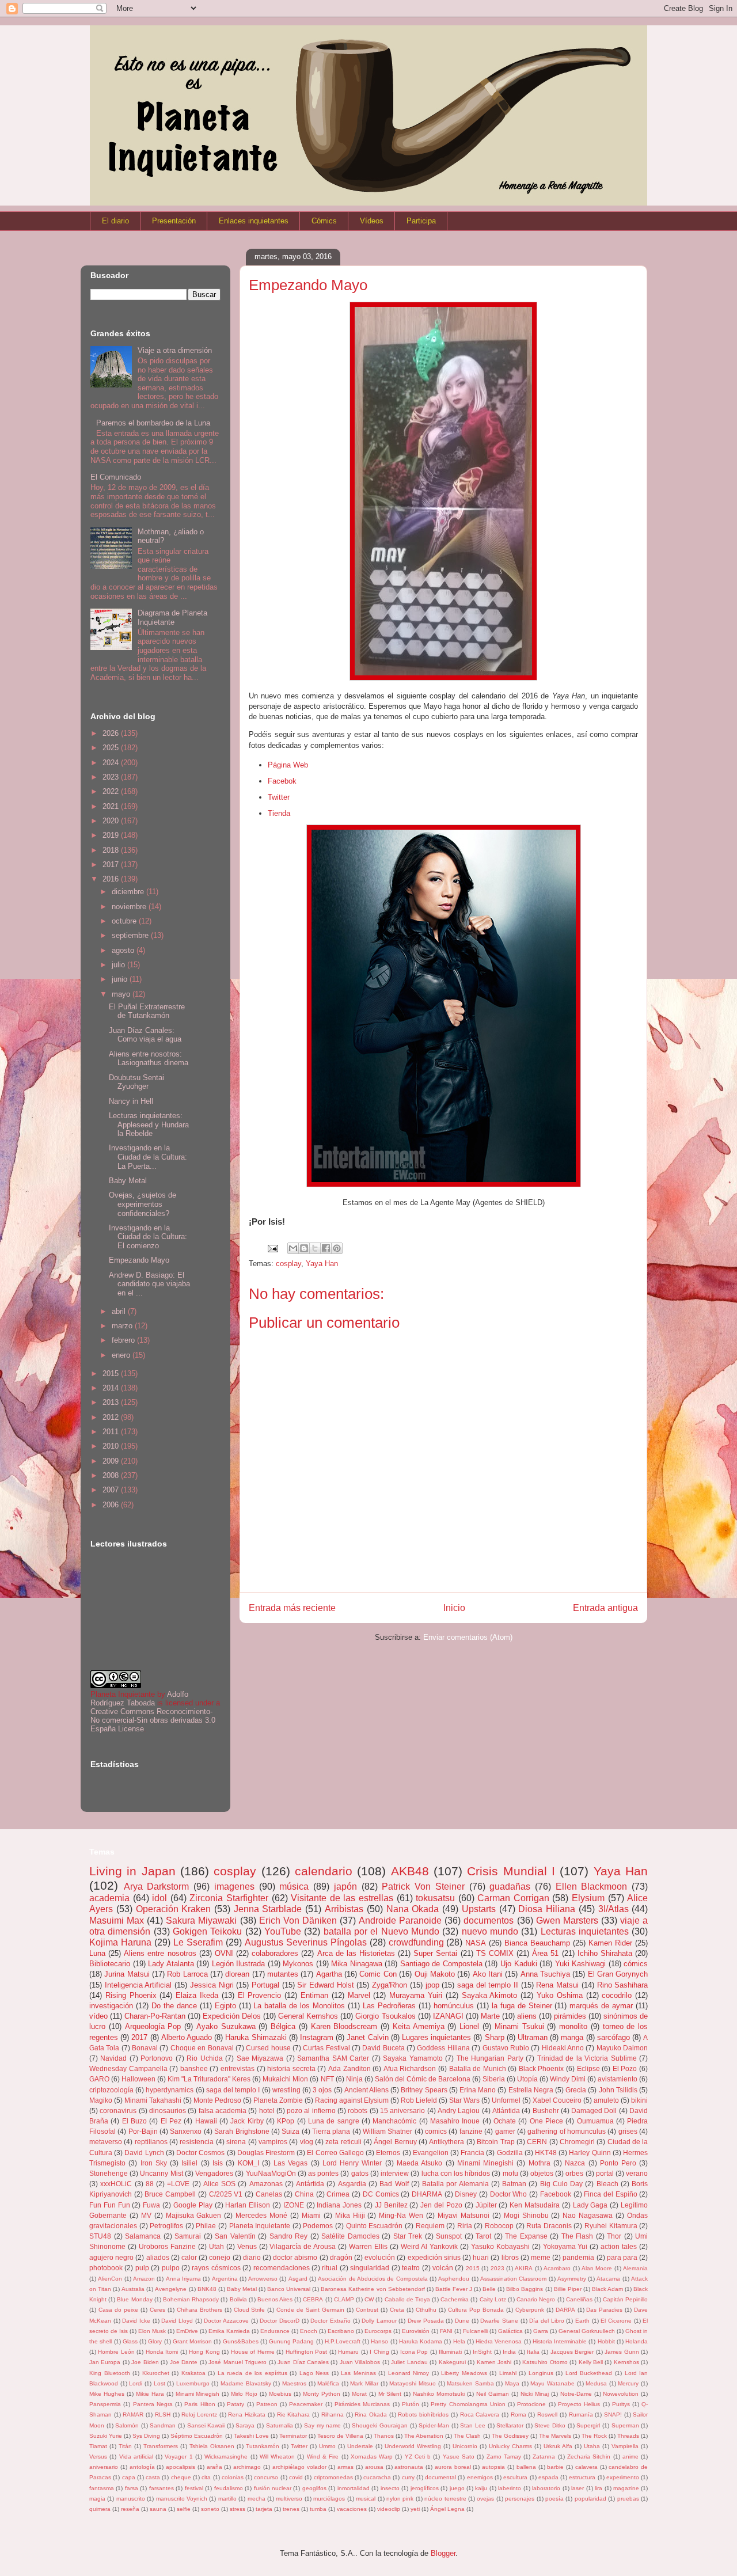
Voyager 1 (178, 2457)
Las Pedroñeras (389, 2006)
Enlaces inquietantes (254, 221)
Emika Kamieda (229, 2331)
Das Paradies (604, 2310)
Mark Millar (364, 2383)
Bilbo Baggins (525, 2289)
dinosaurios (168, 2110)
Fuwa (151, 2205)
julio (119, 965)
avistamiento (618, 2079)
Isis (218, 2163)
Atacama (608, 2279)
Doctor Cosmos (200, 2153)
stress (238, 2509)
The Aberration (424, 2436)
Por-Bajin (143, 2131)
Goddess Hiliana (443, 2048)
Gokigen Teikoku (207, 1931)
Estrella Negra (531, 2090)
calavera (586, 2467)
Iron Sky (154, 2163)
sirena (236, 2142)
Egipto (225, 2006)
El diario (115, 221)
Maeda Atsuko (419, 2163)
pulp (142, 2268)
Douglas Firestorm (266, 2153)
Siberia (494, 2079)
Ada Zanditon (349, 2068)
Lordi (136, 2383)
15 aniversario (402, 2110)
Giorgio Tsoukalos (385, 2016)
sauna (158, 2509)
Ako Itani (488, 1974)
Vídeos (372, 221)
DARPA (565, 2310)
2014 (112, 1388)
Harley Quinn (590, 2153)
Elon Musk (152, 2331)
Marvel (359, 1995)
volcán (443, 2268)
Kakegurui (452, 2362)
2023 (112, 777)
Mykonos (298, 1964)
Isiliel (189, 2163)
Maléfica (328, 2383)
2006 (112, 1505)
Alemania (635, 2268)
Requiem (430, 2226)
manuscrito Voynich (182, 2499)
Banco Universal (289, 2289)
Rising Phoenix (131, 1995)
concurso (266, 2477)
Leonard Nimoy (409, 2373)
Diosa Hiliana (547, 1909)
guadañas (510, 1887)
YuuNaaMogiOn (271, 2173)
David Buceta (383, 2048)
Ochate (505, 2121)
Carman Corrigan (513, 1898)
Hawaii (206, 2121)
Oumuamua (595, 2121)
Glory (155, 2341)
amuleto (606, 2100)
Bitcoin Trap (495, 2142)
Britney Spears (424, 2090)
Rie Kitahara (294, 2414)
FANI (446, 2331)
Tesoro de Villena (340, 2436)
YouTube (283, 1931)
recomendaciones (282, 2268)
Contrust (367, 2310)
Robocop (499, 2226)
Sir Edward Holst (325, 1985)
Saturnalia (280, 2425)
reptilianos (151, 2142)
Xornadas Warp (372, 2457)
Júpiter (486, 2205)
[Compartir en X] (315, 1248)
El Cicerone (616, 2321)
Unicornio (465, 2446)
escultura (515, 2477)
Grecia (576, 2090)
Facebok (282, 781)
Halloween (138, 2079)
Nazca (575, 2163)
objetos (542, 2173)
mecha (257, 2499)
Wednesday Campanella (128, 2068)
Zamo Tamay (504, 2457)
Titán (125, 2446)
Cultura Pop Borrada (476, 2310)
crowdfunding (416, 1942)
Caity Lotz (493, 2299)
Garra (541, 2331)
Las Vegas (290, 2163)
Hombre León (116, 2352)
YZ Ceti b (418, 2457)
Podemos (318, 2226)
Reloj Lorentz (199, 2414)
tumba (318, 2509)
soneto (210, 2509)
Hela (459, 2341)
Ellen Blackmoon (592, 1887)
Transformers (161, 2446)
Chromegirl (577, 2142)
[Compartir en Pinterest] (337, 1248)
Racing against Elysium (352, 2100)
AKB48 (410, 1871)
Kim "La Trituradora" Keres (209, 2079)
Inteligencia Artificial (138, 1985)
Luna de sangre (334, 2121)
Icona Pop (414, 2352)
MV (146, 2215)
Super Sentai (435, 1953)
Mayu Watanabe (552, 2383)
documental (440, 2477)
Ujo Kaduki (519, 1964)
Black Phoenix (542, 2068)
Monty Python (322, 2394)
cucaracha (377, 2477)
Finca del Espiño (610, 2194)
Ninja (354, 2079)
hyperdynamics (170, 2090)
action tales (619, 2246)
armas (345, 2467)
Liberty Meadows (464, 2373)
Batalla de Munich (478, 2068)
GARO (99, 2079)
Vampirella (625, 2446)
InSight (482, 2352)
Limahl (508, 2373)
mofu (510, 2173)
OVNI (224, 1953)
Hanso (379, 2341)
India (509, 2352)
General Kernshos (308, 2016)
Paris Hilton (200, 2404)
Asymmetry (572, 2279)
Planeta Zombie (278, 2100)
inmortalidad (354, 2488)
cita (206, 2477)
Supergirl (588, 2425)
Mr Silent (390, 2394)
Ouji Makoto (435, 1974)
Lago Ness (314, 2373)
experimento (623, 2477)
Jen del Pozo (441, 2205)
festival (194, 2488)
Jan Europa (105, 2362)
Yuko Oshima (560, 1995)
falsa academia (223, 2110)
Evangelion (431, 2153)
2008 (112, 1475)
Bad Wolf (394, 2184)
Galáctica (510, 2331)
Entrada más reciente (292, 1608)
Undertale (360, 2446)
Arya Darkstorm (157, 1887)
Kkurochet (156, 2373)
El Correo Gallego (335, 2153)
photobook (106, 2268)
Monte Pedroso (217, 2100)
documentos (489, 1920)
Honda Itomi (162, 2352)
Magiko (101, 2100)
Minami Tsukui (519, 2026)
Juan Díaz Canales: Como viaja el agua (145, 1035)
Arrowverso (263, 2279)
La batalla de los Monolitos (299, 2006)
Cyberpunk (530, 2310)
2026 (112, 733)
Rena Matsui (557, 1985)
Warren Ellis (368, 2246)
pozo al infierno (311, 2110)
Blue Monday (134, 2299)
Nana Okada (413, 1909)
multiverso (289, 2499)
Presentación (174, 221)
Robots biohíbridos (423, 2414)
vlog (307, 2142)
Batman (514, 2184)
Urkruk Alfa (558, 2446)
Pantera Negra (153, 2404)
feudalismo (229, 2488)
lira (599, 2488)
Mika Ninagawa (357, 1964)
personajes (520, 2499)
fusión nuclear (273, 2488)
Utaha (592, 2446)
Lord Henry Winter (352, 2163)
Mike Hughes (107, 2394)
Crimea (338, 2194)
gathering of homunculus (567, 2131)
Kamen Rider (610, 1943)
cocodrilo (617, 1995)
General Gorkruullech (587, 2331)
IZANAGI (448, 2016)
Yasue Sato (459, 2457)
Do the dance (174, 2006)
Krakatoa (193, 2373)
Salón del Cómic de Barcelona (423, 2079)
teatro (411, 2268)
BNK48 (207, 2289)
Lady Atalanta (171, 1964)
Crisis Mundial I (511, 1871)
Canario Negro (536, 2299)
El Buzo (134, 2121)
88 (150, 2184)
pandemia (578, 2257)
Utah (216, 2246)
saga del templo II (488, 1985)
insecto (390, 2488)
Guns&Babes (241, 2341)
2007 (112, 1490)
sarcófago (613, 2037)
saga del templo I (233, 2090)
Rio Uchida (204, 2058)
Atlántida (506, 2110)
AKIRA (524, 2268)
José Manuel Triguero (238, 2362)
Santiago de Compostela (441, 1964)
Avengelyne (171, 2289)
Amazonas (266, 2184)
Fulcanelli (475, 2331)
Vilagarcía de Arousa (303, 2246)
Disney (466, 2194)
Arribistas (344, 1909)
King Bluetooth (110, 2373)
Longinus (541, 2373)
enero (122, 1355)
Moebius (280, 2394)
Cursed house (268, 2048)
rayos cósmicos (216, 2268)
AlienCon (110, 2279)
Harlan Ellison (248, 2205)
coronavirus (118, 2110)
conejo (220, 2257)
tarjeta (264, 2509)
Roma (518, 2414)
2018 (112, 850)
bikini (639, 2100)
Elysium (588, 1898)
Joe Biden (145, 2362)
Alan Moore (597, 2268)
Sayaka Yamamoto (413, 2058)
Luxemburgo (193, 2383)
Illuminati (450, 2352)
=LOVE (178, 2184)
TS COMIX (495, 1953)
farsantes (162, 2488)
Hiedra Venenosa (499, 2341)
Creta (397, 2310)
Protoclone (531, 2404)
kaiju (481, 2488)
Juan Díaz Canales (303, 2362)
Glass (130, 2341)
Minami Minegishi (485, 2163)
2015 (112, 1374)
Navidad (113, 2058)
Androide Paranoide (400, 1920)
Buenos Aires (275, 2299)
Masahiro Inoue (455, 2121)
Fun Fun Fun (110, 2205)
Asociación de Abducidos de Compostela (373, 2279)
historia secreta (291, 2068)
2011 (112, 1432)
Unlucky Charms (510, 2446)
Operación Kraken (174, 1909)
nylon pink (400, 2499)
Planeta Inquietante (260, 2226)
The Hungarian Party (490, 2058)
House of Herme (253, 2352)
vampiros (273, 2142)
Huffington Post (306, 2352)
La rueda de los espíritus (252, 2373)
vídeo (98, 2016)
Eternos (388, 2153)
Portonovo (157, 2058)
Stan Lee (473, 2425)
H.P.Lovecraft (343, 2341)
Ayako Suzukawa (226, 2026)
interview (395, 2173)
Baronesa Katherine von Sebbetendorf (373, 2289)
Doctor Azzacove (226, 2321)
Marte (490, 2016)
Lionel (469, 2026)
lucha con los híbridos (456, 2173)
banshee (194, 2068)
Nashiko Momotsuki (439, 2394)
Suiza (290, 2131)
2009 (112, 1461)
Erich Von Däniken (298, 1920)
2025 (112, 748)
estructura (582, 2477)
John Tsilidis (618, 2090)
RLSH (163, 2414)
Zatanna (544, 2457)
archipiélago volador (299, 2467)
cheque (181, 2477)
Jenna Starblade (268, 1909)
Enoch (309, 2331)
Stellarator (510, 2425)
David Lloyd (177, 2321)
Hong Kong (204, 2352)
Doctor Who (509, 2194)
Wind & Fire (323, 2457)
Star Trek (408, 2236)
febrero (124, 1340)
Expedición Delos (232, 2016)
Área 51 (545, 1953)
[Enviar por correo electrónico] (293, 1248)
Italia (533, 2352)
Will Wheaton (277, 2457)
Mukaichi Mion (285, 2079)
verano (637, 2173)
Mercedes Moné (261, 2215)
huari (481, 2257)
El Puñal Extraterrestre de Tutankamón (147, 1011)
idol (159, 1898)
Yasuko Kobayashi (500, 2246)
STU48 (100, 2236)
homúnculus (454, 2006)
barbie (555, 2467)
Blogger (443, 2553)
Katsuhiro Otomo (545, 2362)
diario (252, 2257)
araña (214, 2467)
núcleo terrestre (445, 2499)
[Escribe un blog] (304, 1248)
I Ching (379, 2352)
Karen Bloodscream (344, 2026)
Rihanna (333, 2414)
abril (120, 1311)
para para (622, 2257)
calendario (324, 1871)
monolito (573, 2026)
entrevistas (238, 2068)
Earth (582, 2321)
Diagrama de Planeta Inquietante (172, 618)
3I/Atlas (613, 1909)
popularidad (590, 2499)
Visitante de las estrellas (342, 1898)
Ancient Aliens (366, 2090)
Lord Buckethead (589, 2373)
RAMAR (133, 2414)
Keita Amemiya (419, 2026)
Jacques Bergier (572, 2352)
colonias (233, 2477)
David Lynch (144, 2153)
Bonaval (145, 2048)
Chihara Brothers (200, 2310)
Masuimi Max (117, 1920)
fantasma (102, 2488)
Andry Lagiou (459, 2110)
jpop (432, 1985)
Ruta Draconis (549, 2226)
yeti (415, 2509)
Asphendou (454, 2279)
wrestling (286, 2090)
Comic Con (378, 1974)
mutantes (283, 1974)
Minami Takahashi (153, 2100)
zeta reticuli (343, 2142)
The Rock (594, 2436)
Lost (159, 2383)
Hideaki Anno (563, 2048)
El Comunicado (116, 477)
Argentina (225, 2279)
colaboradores (275, 1953)
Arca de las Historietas (356, 1953)
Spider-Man (434, 2425)
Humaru (348, 2352)
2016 (112, 879)
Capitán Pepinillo (625, 2299)
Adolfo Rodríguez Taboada (139, 1699)
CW (369, 2299)
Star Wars (464, 2100)
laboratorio (546, 2488)
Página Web (288, 765)
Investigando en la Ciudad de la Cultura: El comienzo (148, 1237)
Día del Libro (546, 2321)
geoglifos (314, 2488)
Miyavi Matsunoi (464, 2215)
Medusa (596, 2383)
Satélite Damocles (350, 2236)
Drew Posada (426, 2321)
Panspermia (105, 2404)
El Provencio (260, 1995)
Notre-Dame (576, 2394)
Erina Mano (478, 2090)
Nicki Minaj (535, 2394)
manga (572, 2037)
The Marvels (555, 2436)
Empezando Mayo (139, 1260)
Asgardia (352, 2184)
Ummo (327, 2446)
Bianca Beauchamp (537, 1943)
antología (142, 2467)
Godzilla (510, 2153)
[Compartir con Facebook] (326, 1248)
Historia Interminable (560, 2341)
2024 (112, 763)
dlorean (237, 1974)
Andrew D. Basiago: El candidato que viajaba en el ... (149, 1284)
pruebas (628, 2499)
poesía (554, 2499)
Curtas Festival (326, 2048)
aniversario (104, 2467)
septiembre (131, 935)
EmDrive (187, 2331)
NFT (327, 2079)
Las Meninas (358, 2373)
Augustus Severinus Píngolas (306, 1942)
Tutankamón (263, 2446)
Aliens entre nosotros (160, 1953)
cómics (636, 1964)
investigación (111, 2006)
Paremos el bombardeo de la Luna (153, 423)
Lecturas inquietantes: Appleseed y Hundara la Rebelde (149, 1124)
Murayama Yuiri (416, 1995)
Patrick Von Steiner (423, 1887)
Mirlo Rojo (244, 2394)
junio (121, 979)
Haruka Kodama (421, 2341)
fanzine (471, 2131)
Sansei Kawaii (206, 2425)
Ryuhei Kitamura (611, 2226)
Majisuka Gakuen (194, 2215)
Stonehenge (109, 2173)
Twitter (279, 797)
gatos (360, 2173)
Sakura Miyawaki (201, 1920)
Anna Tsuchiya (545, 1974)
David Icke (136, 2321)
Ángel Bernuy (395, 2142)
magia (97, 2499)
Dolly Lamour (379, 2321)
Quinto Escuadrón (375, 2226)
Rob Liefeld (419, 2100)
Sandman (163, 2425)
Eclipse (588, 2068)
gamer (505, 2131)
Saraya (245, 2425)
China (304, 2194)
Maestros (294, 2383)
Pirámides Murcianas (362, 2404)
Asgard (298, 2279)
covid (296, 2477)
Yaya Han (322, 1264)
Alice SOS (219, 2184)
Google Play (193, 2205)
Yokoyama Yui (565, 2246)
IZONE (294, 2205)
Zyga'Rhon (390, 1985)
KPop (286, 2121)
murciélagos (329, 2499)
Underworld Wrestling (413, 2446)
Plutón (411, 2404)
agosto (124, 950)
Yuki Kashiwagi (581, 1964)
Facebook (556, 2194)
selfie (184, 2509)
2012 (112, 1417)
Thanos (384, 2436)
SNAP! (613, 2414)
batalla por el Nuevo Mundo (381, 1931)
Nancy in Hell (131, 1101)
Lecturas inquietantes (585, 1931)
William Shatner (388, 2131)
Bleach (607, 2184)
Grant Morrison (192, 2341)
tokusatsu (435, 1898)
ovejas (485, 2499)
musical (366, 2499)
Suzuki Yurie (106, 2436)
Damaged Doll (594, 2110)
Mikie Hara (150, 2394)
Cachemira (455, 2299)
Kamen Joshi (494, 2362)
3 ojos (322, 2090)
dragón (341, 2257)
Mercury (628, 2383)
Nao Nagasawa (588, 2215)
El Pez (171, 2121)
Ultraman (533, 2037)
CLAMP (344, 2299)
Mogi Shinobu (526, 2215)
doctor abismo (295, 2257)
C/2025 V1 (226, 2194)
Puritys (621, 2404)
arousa (374, 2467)
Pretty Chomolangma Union (468, 2404)
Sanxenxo (186, 2131)
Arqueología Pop (153, 2026)
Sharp (495, 2037)
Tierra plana (331, 2131)
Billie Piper (568, 2289)
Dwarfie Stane (499, 2321)
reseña (130, 2509)
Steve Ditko (550, 2425)
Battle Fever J (454, 2289)
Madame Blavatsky (246, 2383)
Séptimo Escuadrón (197, 2436)
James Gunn (622, 2352)
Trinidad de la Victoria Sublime (587, 2058)
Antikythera (447, 2142)
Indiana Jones (339, 2205)
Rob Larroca (187, 1974)
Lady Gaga (590, 2205)
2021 (112, 806)
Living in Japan (132, 1871)
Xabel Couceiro (557, 2100)
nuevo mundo (490, 1931)
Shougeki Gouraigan (380, 2425)
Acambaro (557, 2268)
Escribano (341, 2331)
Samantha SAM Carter (333, 2058)
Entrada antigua (605, 1608)
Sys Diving (146, 2436)
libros (510, 2257)
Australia (133, 2289)
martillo (227, 2499)
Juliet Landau (409, 2362)
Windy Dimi (568, 2079)
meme (541, 2257)
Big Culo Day (562, 2184)
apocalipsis (181, 2467)
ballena (526, 2467)
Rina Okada (371, 2414)
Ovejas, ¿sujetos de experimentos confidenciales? (143, 1204)
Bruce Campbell (170, 2194)
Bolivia (238, 2299)
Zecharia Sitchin (589, 2457)
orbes (574, 2173)
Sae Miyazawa (260, 2058)
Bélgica (283, 2026)
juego (457, 2488)
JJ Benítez (391, 2205)
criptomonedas (333, 2477)
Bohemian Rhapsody (191, 2299)
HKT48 (546, 2153)
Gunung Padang (291, 2341)
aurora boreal (453, 2467)
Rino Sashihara (623, 1985)
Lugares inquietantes (436, 2037)
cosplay (288, 1264)
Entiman (314, 1995)
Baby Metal (128, 1181)
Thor (614, 2236)
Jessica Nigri (212, 1985)
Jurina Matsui (127, 1974)
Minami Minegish (198, 2394)
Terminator (293, 2436)
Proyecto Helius (579, 2404)
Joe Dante (184, 2362)
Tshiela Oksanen (212, 2446)
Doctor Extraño (330, 2321)
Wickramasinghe (226, 2457)
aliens (527, 2016)
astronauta (409, 2467)
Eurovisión (416, 2331)
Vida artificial (136, 2457)
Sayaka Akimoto (490, 1995)
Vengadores (214, 2173)
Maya (512, 2383)
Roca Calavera (480, 2414)
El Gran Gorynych (618, 1974)
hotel (267, 2110)
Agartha (329, 1974)
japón (345, 1887)
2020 (112, 821)
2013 (112, 1402)
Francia (472, 2153)
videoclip (389, 2509)
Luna (97, 1953)
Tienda (279, 813)
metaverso (106, 2142)
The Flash (578, 2236)
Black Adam (607, 2289)
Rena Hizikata (247, 2414)
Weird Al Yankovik (429, 2246)
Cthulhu (426, 2310)
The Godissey (510, 2436)
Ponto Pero (618, 2163)
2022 (112, 791)
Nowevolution (621, 2394)
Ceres (157, 2310)
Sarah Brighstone (242, 2131)
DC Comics (381, 2194)
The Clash (467, 2436)
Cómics (324, 221)
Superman (625, 2425)
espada (548, 2477)
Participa (421, 221)
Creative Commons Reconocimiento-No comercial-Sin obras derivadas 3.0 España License (153, 1720)
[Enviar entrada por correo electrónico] (272, 1248)
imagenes (234, 1887)
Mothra (540, 2163)
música (294, 1887)
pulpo (171, 2268)
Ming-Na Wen (401, 2215)
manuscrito (131, 2499)
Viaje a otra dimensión (175, 350)
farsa (132, 2488)
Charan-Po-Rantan (155, 2016)
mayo (122, 994)
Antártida (310, 2184)
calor (189, 2257)
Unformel (506, 2100)
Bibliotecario (110, 1964)
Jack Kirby (247, 2121)
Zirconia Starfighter (229, 1898)
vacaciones (352, 2509)
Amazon (144, 2279)
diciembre (129, 892)
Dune (462, 2321)
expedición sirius (434, 2257)
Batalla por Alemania (455, 2184)
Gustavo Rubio (506, 2048)
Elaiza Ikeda (197, 1995)
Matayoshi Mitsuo (413, 2383)
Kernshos (626, 2362)
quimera (100, 2509)
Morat (359, 2394)
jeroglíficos (425, 2488)
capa (129, 2477)
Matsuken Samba (470, 2383)
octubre (125, 921)
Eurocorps (378, 2331)
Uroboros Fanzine (167, 2246)
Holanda (637, 2341)
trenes (291, 2509)
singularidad (370, 2268)
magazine (626, 2488)
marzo (123, 1326)
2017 (112, 865)
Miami (311, 2215)
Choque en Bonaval (202, 2048)
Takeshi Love (251, 2436)
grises (628, 2131)
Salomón (127, 2425)
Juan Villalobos (360, 2362)
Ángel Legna (447, 2509)
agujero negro (111, 2257)
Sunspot (449, 2236)
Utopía (527, 2079)
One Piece (546, 2121)
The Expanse (526, 2236)
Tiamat (98, 2446)
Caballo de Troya (407, 2299)
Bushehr (546, 2110)
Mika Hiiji (350, 2215)
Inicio (454, 1608)
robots (358, 2110)
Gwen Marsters (567, 1920)
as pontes (323, 2173)
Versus (98, 2457)
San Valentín (235, 2236)
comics (436, 2131)
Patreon (267, 2404)
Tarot (483, 2236)
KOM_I (248, 2163)
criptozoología (111, 2090)
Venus (247, 2246)
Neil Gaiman (493, 2394)
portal (605, 2173)
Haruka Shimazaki (256, 2037)
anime (630, 2457)
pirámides (570, 2016)
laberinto (510, 2488)
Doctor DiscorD (280, 2321)
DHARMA (427, 2194)
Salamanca (143, 2236)
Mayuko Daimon (622, 2048)
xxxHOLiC (116, 2184)
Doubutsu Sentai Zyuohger (136, 1082)
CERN (537, 2142)
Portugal (265, 1985)
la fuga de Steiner (522, 2006)
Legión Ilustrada (239, 1964)
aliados (158, 2257)
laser (578, 2488)
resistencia (197, 2142)
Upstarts (479, 1909)
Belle (489, 2289)
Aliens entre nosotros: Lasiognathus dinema (149, 1059)
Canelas (269, 2194)
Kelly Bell (591, 2362)
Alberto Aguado (187, 2037)
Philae (206, 2226)
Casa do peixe (118, 2310)
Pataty (235, 2404)
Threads (628, 2436)
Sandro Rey (289, 2236)
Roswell (547, 2414)
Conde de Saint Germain (310, 2310)
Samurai (188, 2236)
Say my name (322, 2425)
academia (109, 1898)
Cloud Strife (250, 2310)
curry (408, 2477)
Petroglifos (166, 2226)
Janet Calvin (367, 2037)
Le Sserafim (198, 1942)
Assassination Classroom (513, 2279)
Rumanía (581, 2414)
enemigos (480, 2477)
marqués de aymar (601, 2006)
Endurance (275, 2331)
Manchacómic (394, 2121)
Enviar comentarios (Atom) (468, 1637)
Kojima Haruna (120, 1942)
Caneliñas (579, 2299)
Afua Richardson (410, 2068)
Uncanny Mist (161, 2173)
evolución (380, 2257)
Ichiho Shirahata (605, 1953)
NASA (476, 1943)
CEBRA (313, 2299)
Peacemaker (306, 2404)
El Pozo (625, 2068)
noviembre (130, 907)
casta (153, 2477)
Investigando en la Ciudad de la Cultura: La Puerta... (148, 1157)
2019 (112, 835)
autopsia (493, 2467)
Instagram (317, 2037)
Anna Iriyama (183, 2279)
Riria (465, 2226)
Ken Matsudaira (535, 2205)
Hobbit (606, 2341)
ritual (330, 2268)
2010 (112, 1446)
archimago (247, 2467)
